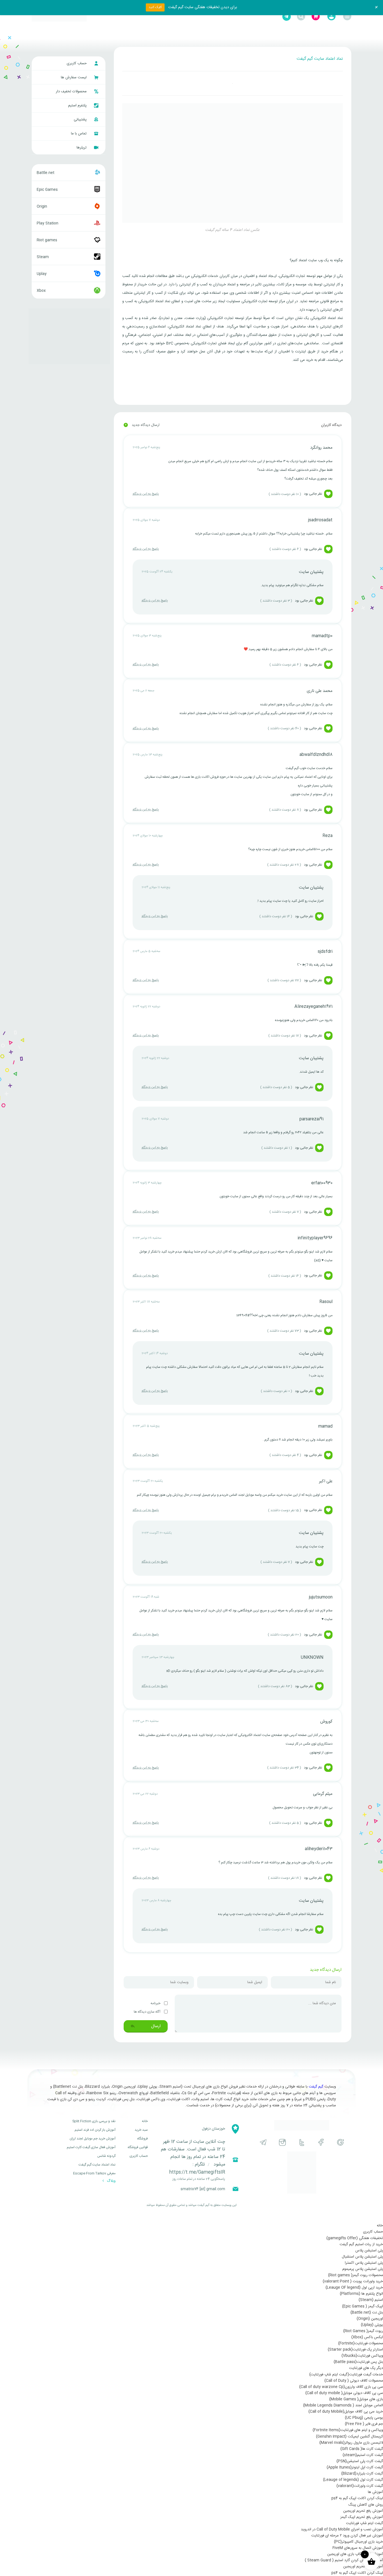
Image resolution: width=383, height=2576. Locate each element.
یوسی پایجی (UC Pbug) (364, 2418)
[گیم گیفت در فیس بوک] (321, 2142)
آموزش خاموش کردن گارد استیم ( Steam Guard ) (344, 2560)
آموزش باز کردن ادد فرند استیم (95, 2130)
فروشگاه (142, 2139)
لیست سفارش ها (74, 77)
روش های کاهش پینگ (366, 2505)
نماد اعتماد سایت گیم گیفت (97, 2165)
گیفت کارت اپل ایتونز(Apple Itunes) (355, 2467)
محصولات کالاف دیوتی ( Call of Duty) (354, 2381)
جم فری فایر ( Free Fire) (364, 2424)
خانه (145, 2121)
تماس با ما (79, 134)
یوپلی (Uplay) (372, 2325)
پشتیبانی (81, 120)
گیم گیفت (316, 2087)
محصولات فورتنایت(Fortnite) (361, 2343)
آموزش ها (375, 2492)
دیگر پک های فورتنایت (366, 2368)
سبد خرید (141, 2130)
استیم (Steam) (371, 2300)
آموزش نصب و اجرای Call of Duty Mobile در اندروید (342, 2529)
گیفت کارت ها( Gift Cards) (362, 2449)
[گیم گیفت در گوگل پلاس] (341, 2142)
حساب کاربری (77, 63)
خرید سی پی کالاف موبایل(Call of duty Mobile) (346, 2412)
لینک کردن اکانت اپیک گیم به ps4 (357, 2498)
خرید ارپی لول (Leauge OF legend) (354, 2288)
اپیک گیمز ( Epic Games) (363, 2306)
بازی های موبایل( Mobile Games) (356, 2399)
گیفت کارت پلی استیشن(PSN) (360, 2461)
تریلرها (82, 148)
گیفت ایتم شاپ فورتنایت (364, 2523)
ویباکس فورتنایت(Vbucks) (362, 2356)
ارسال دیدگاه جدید (142, 425)
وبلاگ (111, 2181)
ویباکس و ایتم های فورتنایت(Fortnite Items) (348, 2430)
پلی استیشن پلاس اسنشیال (362, 2257)
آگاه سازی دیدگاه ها (147, 2012)
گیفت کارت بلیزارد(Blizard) (362, 2474)
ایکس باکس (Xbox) (367, 2337)
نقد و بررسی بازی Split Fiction (94, 2121)
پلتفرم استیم (78, 105)
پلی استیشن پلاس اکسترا (364, 2263)
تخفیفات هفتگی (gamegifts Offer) (355, 2238)
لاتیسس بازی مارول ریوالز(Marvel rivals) (351, 2443)
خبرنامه (156, 2003)
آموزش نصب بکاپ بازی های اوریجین (355, 2554)
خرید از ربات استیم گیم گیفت (361, 2244)
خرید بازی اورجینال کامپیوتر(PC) (358, 2542)
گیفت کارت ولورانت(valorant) (360, 2486)
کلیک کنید (155, 7)
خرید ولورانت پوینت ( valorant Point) (353, 2281)
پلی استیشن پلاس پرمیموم (363, 2269)
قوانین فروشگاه (138, 2147)
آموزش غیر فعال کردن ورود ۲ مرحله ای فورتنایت (347, 2536)
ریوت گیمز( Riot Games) (363, 2331)
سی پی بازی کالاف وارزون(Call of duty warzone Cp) (341, 2387)
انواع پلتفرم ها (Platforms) (361, 2294)
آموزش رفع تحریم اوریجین (363, 2511)
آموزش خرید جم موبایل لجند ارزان (93, 2139)
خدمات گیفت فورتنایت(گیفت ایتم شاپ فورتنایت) (346, 2375)
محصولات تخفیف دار (72, 91)
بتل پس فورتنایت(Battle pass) (358, 2362)
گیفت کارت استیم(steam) (363, 2455)
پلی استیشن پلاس (369, 2251)
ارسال (155, 2026)
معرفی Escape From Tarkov (94, 2173)
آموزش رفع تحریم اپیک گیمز (362, 2517)
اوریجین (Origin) (370, 2319)
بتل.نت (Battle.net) (367, 2313)
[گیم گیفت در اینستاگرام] (282, 2142)
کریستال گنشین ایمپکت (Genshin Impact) (349, 2437)
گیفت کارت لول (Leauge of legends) (353, 2480)
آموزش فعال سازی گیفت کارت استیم (91, 2147)
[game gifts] (59, 17)
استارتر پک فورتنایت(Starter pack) (355, 2350)
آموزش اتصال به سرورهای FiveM (358, 2548)
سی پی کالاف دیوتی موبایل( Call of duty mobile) (344, 2393)
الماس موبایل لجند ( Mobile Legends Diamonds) (343, 2405)
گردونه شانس (106, 2156)
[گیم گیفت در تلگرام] (263, 2142)
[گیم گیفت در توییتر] (302, 2142)
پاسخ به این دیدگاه (146, 494)
